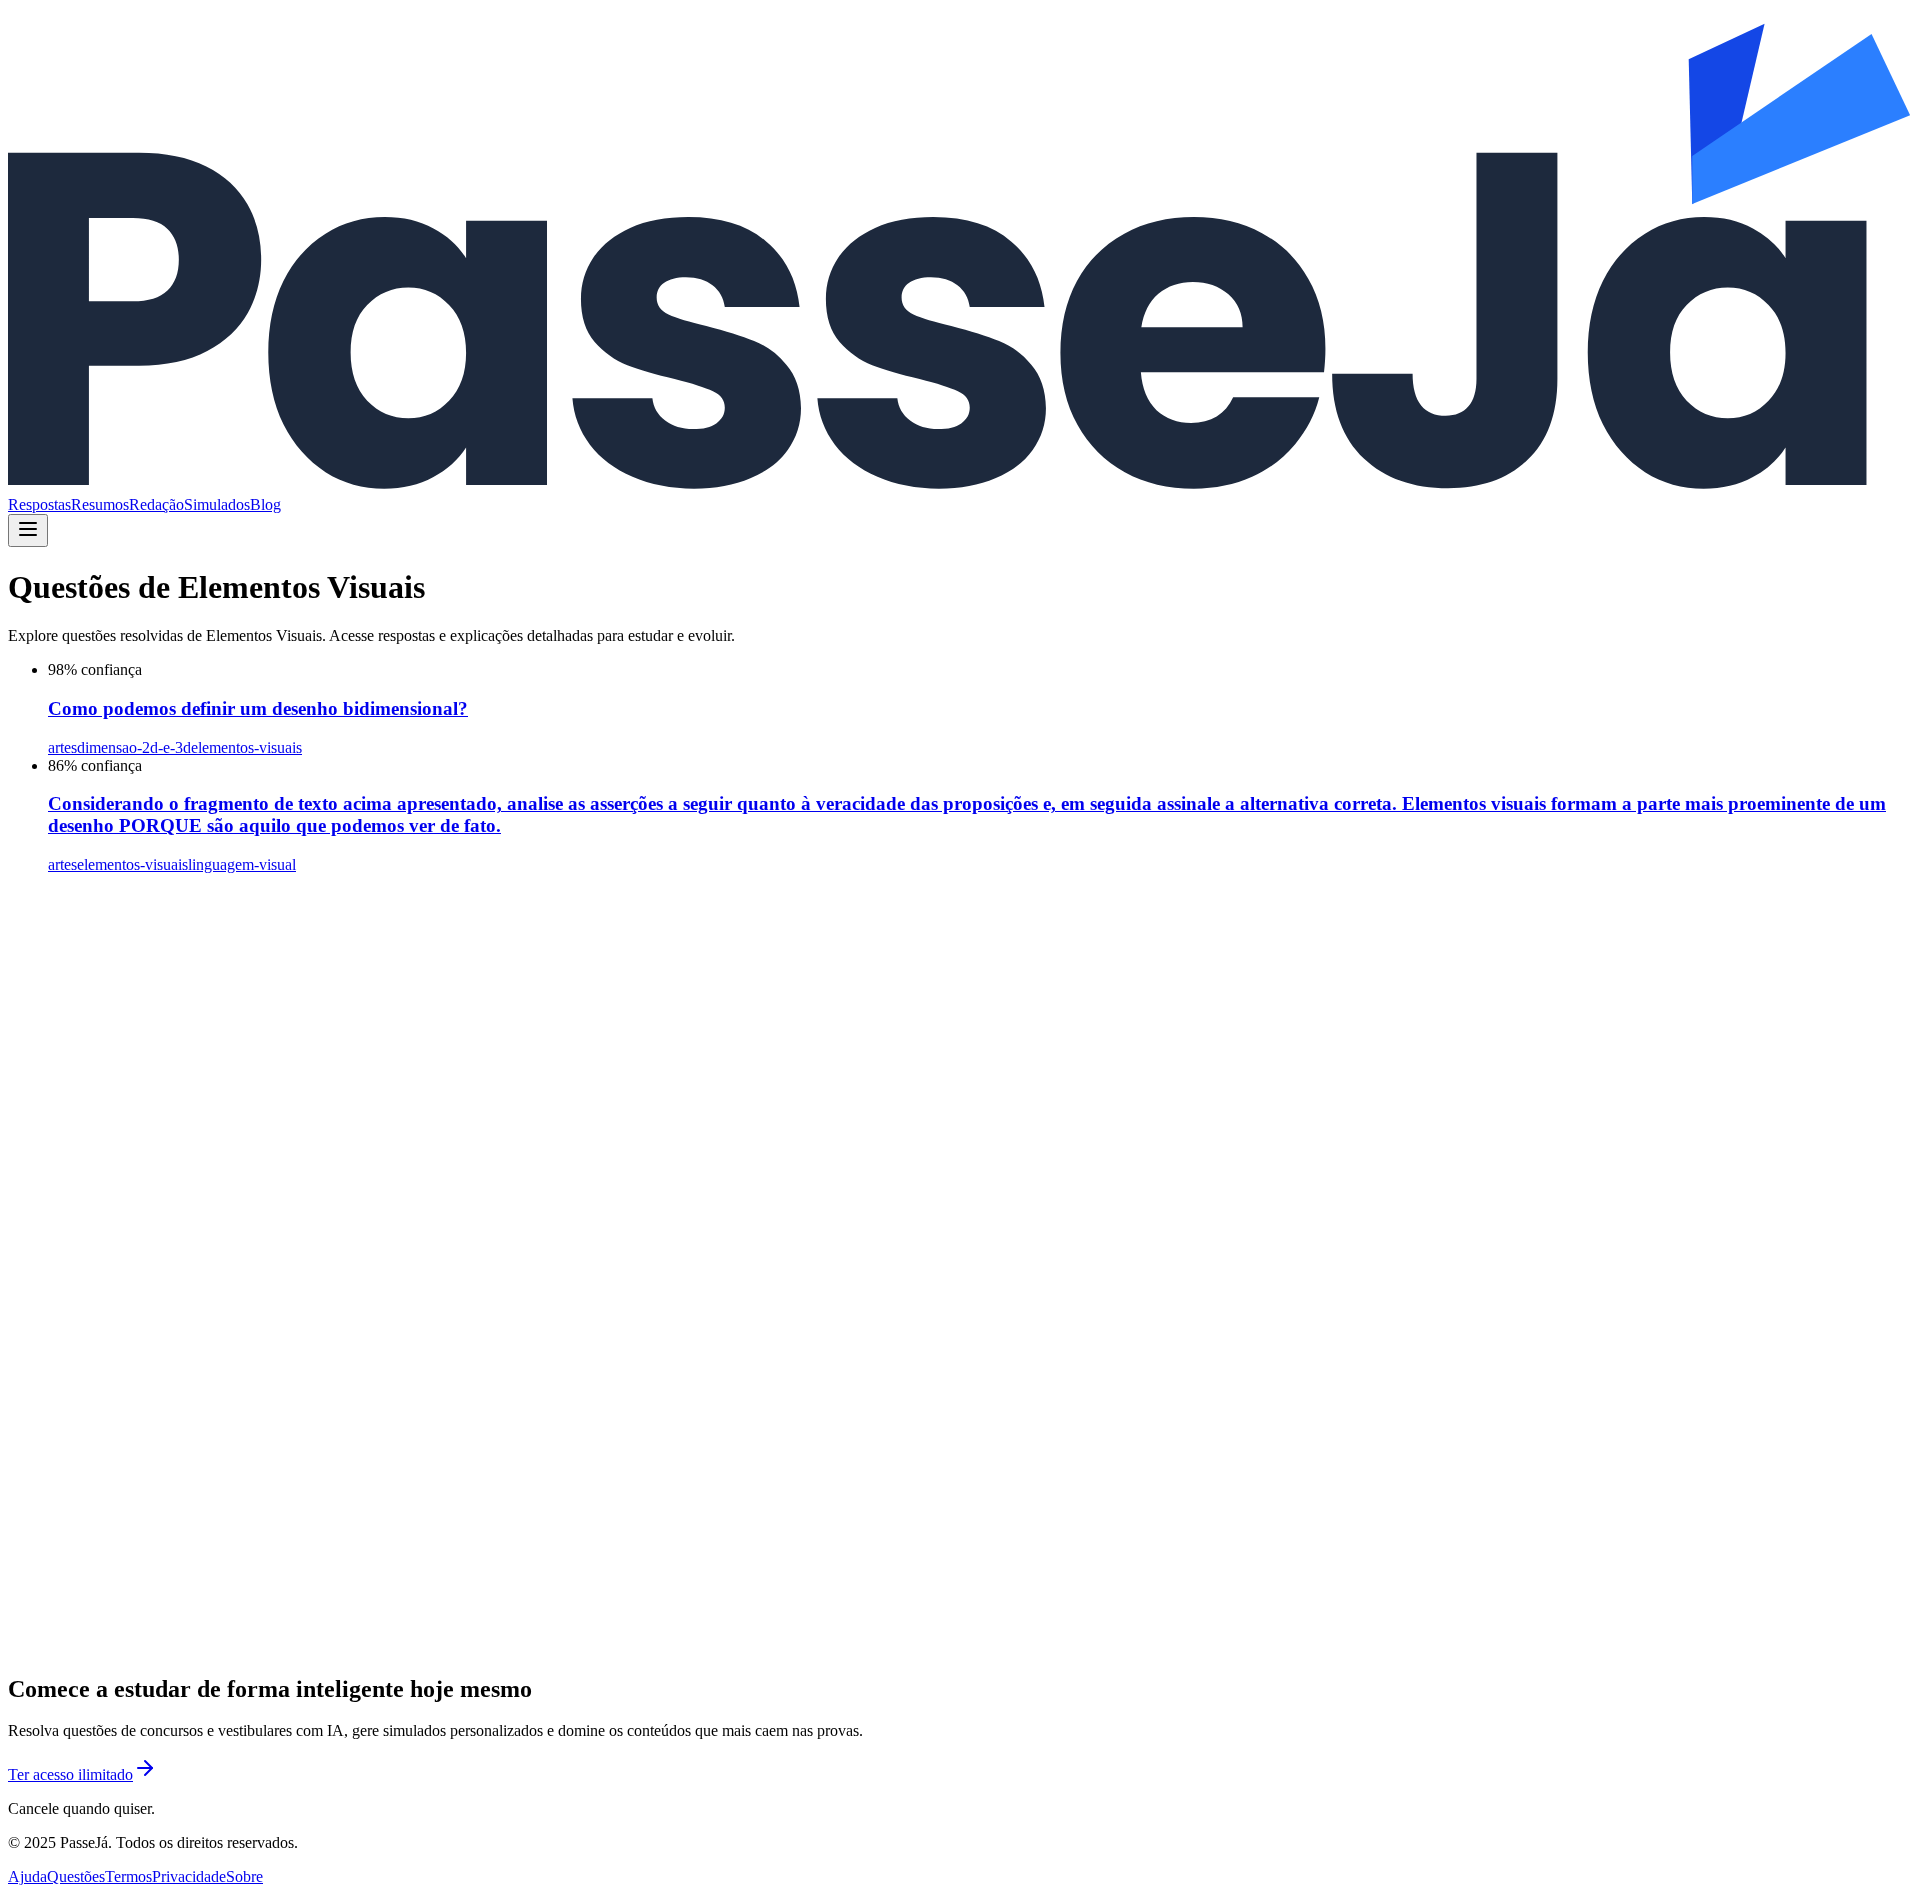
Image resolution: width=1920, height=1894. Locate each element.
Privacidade (189, 1876)
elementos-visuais (246, 747)
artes (62, 747)
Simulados (217, 504)
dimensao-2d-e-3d (134, 747)
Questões (76, 1876)
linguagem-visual (242, 864)
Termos (128, 1876)
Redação (156, 504)
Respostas (39, 504)
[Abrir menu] (28, 530)
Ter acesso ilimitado (70, 1774)
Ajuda (27, 1876)
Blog (265, 504)
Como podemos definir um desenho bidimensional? (258, 708)
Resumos (100, 504)
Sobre (244, 1876)
